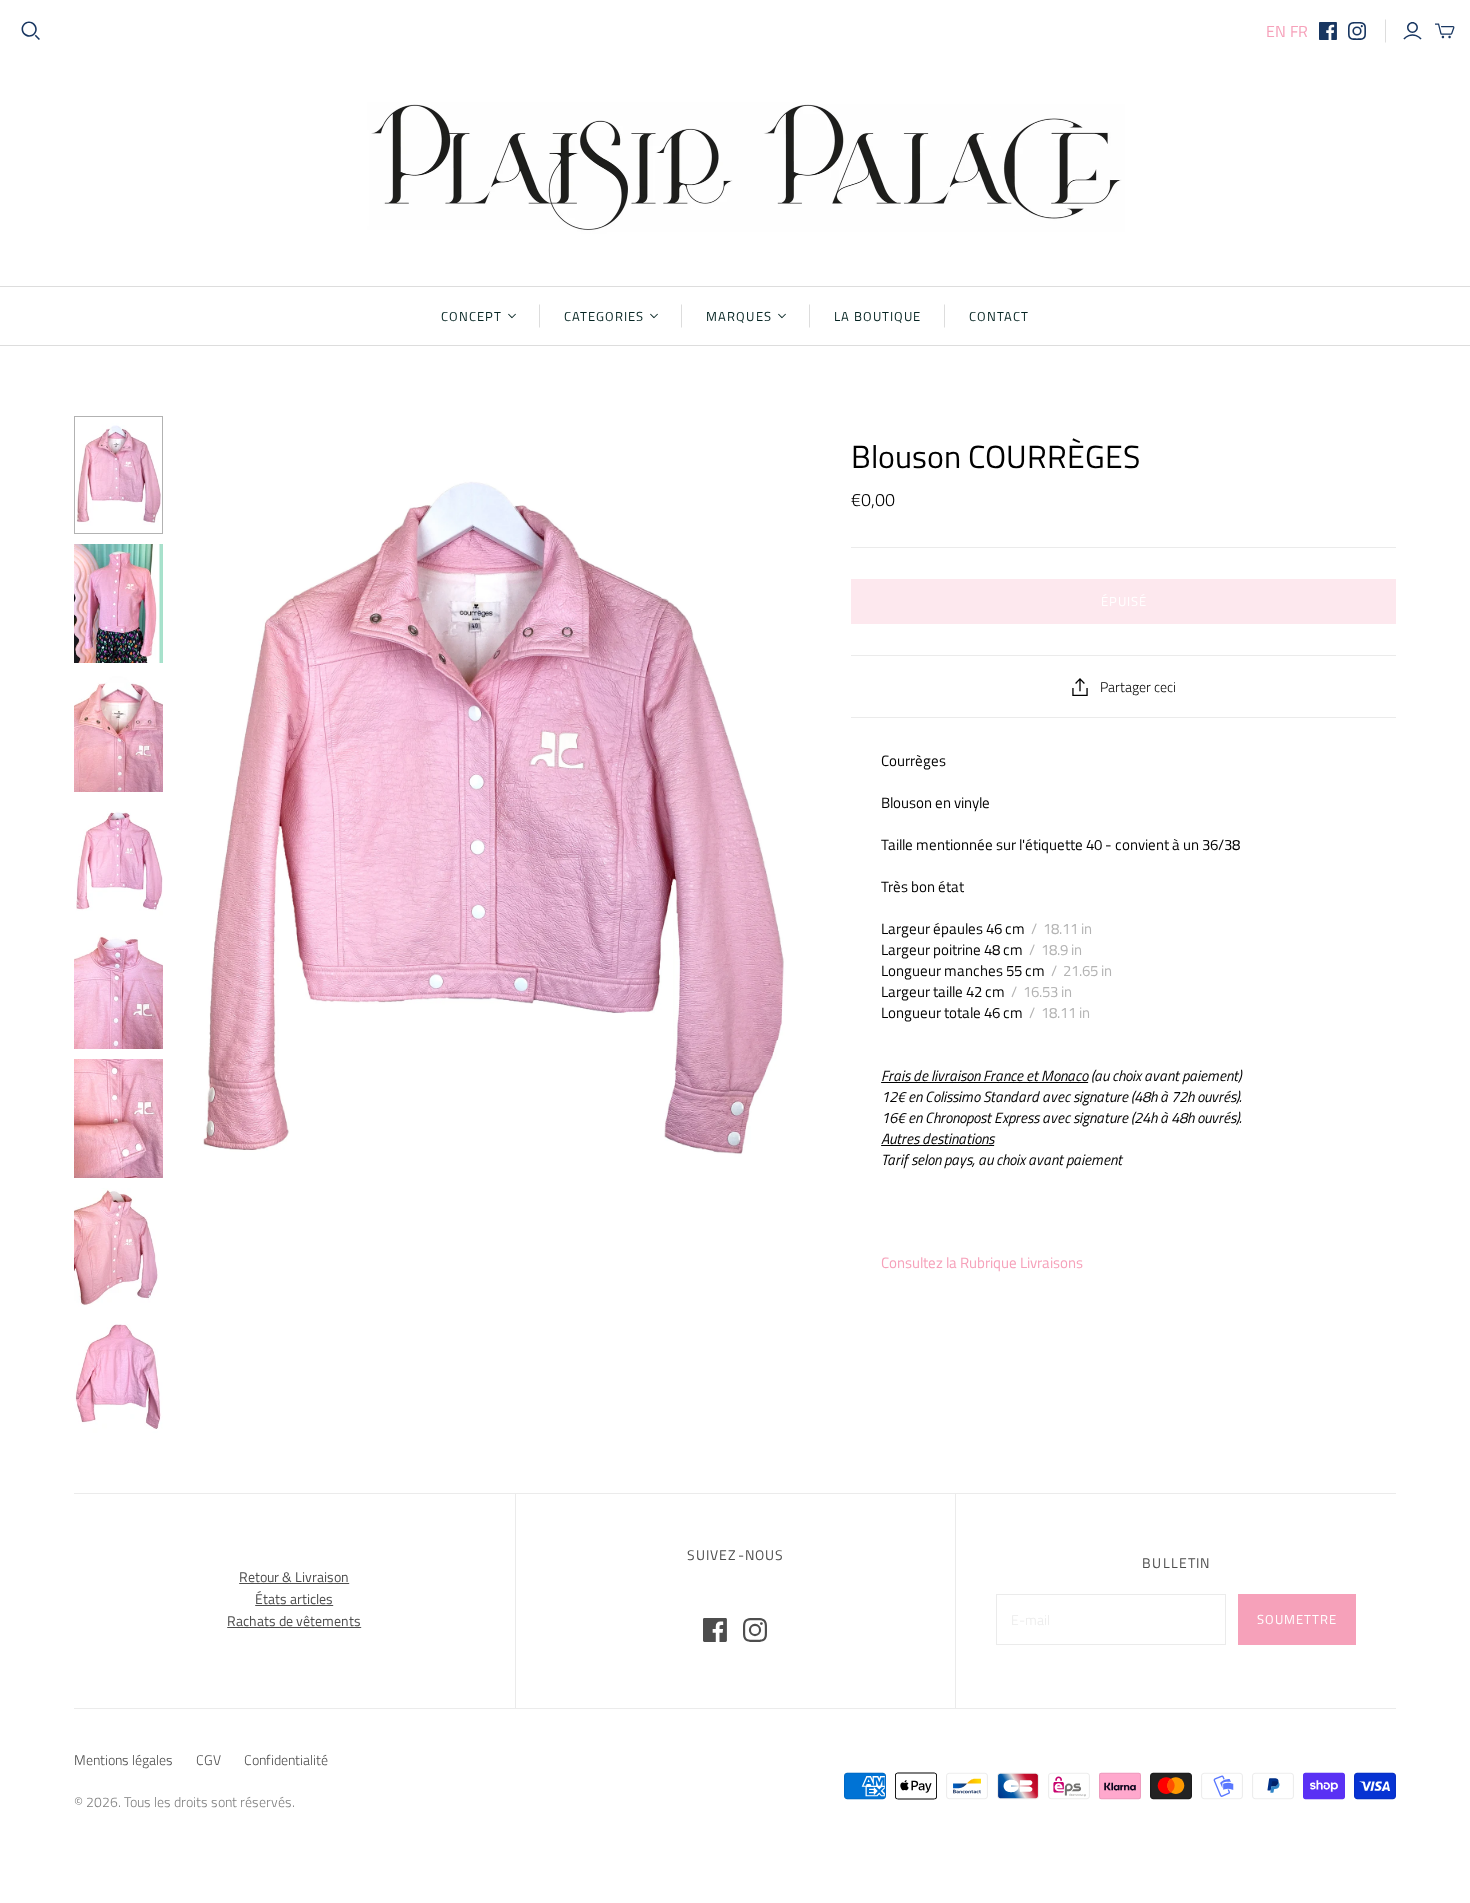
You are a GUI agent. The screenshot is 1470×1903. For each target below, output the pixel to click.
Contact (999, 316)
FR (1299, 31)
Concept (471, 316)
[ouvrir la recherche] (31, 31)
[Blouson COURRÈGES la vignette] (118, 475)
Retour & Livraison (294, 1576)
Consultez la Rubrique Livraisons (982, 1262)
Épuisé (1124, 601)
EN (1276, 31)
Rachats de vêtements (294, 1620)
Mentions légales (123, 1759)
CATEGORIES (604, 316)
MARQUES (738, 316)
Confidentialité (286, 1759)
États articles (294, 1598)
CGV (208, 1759)
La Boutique (877, 316)
